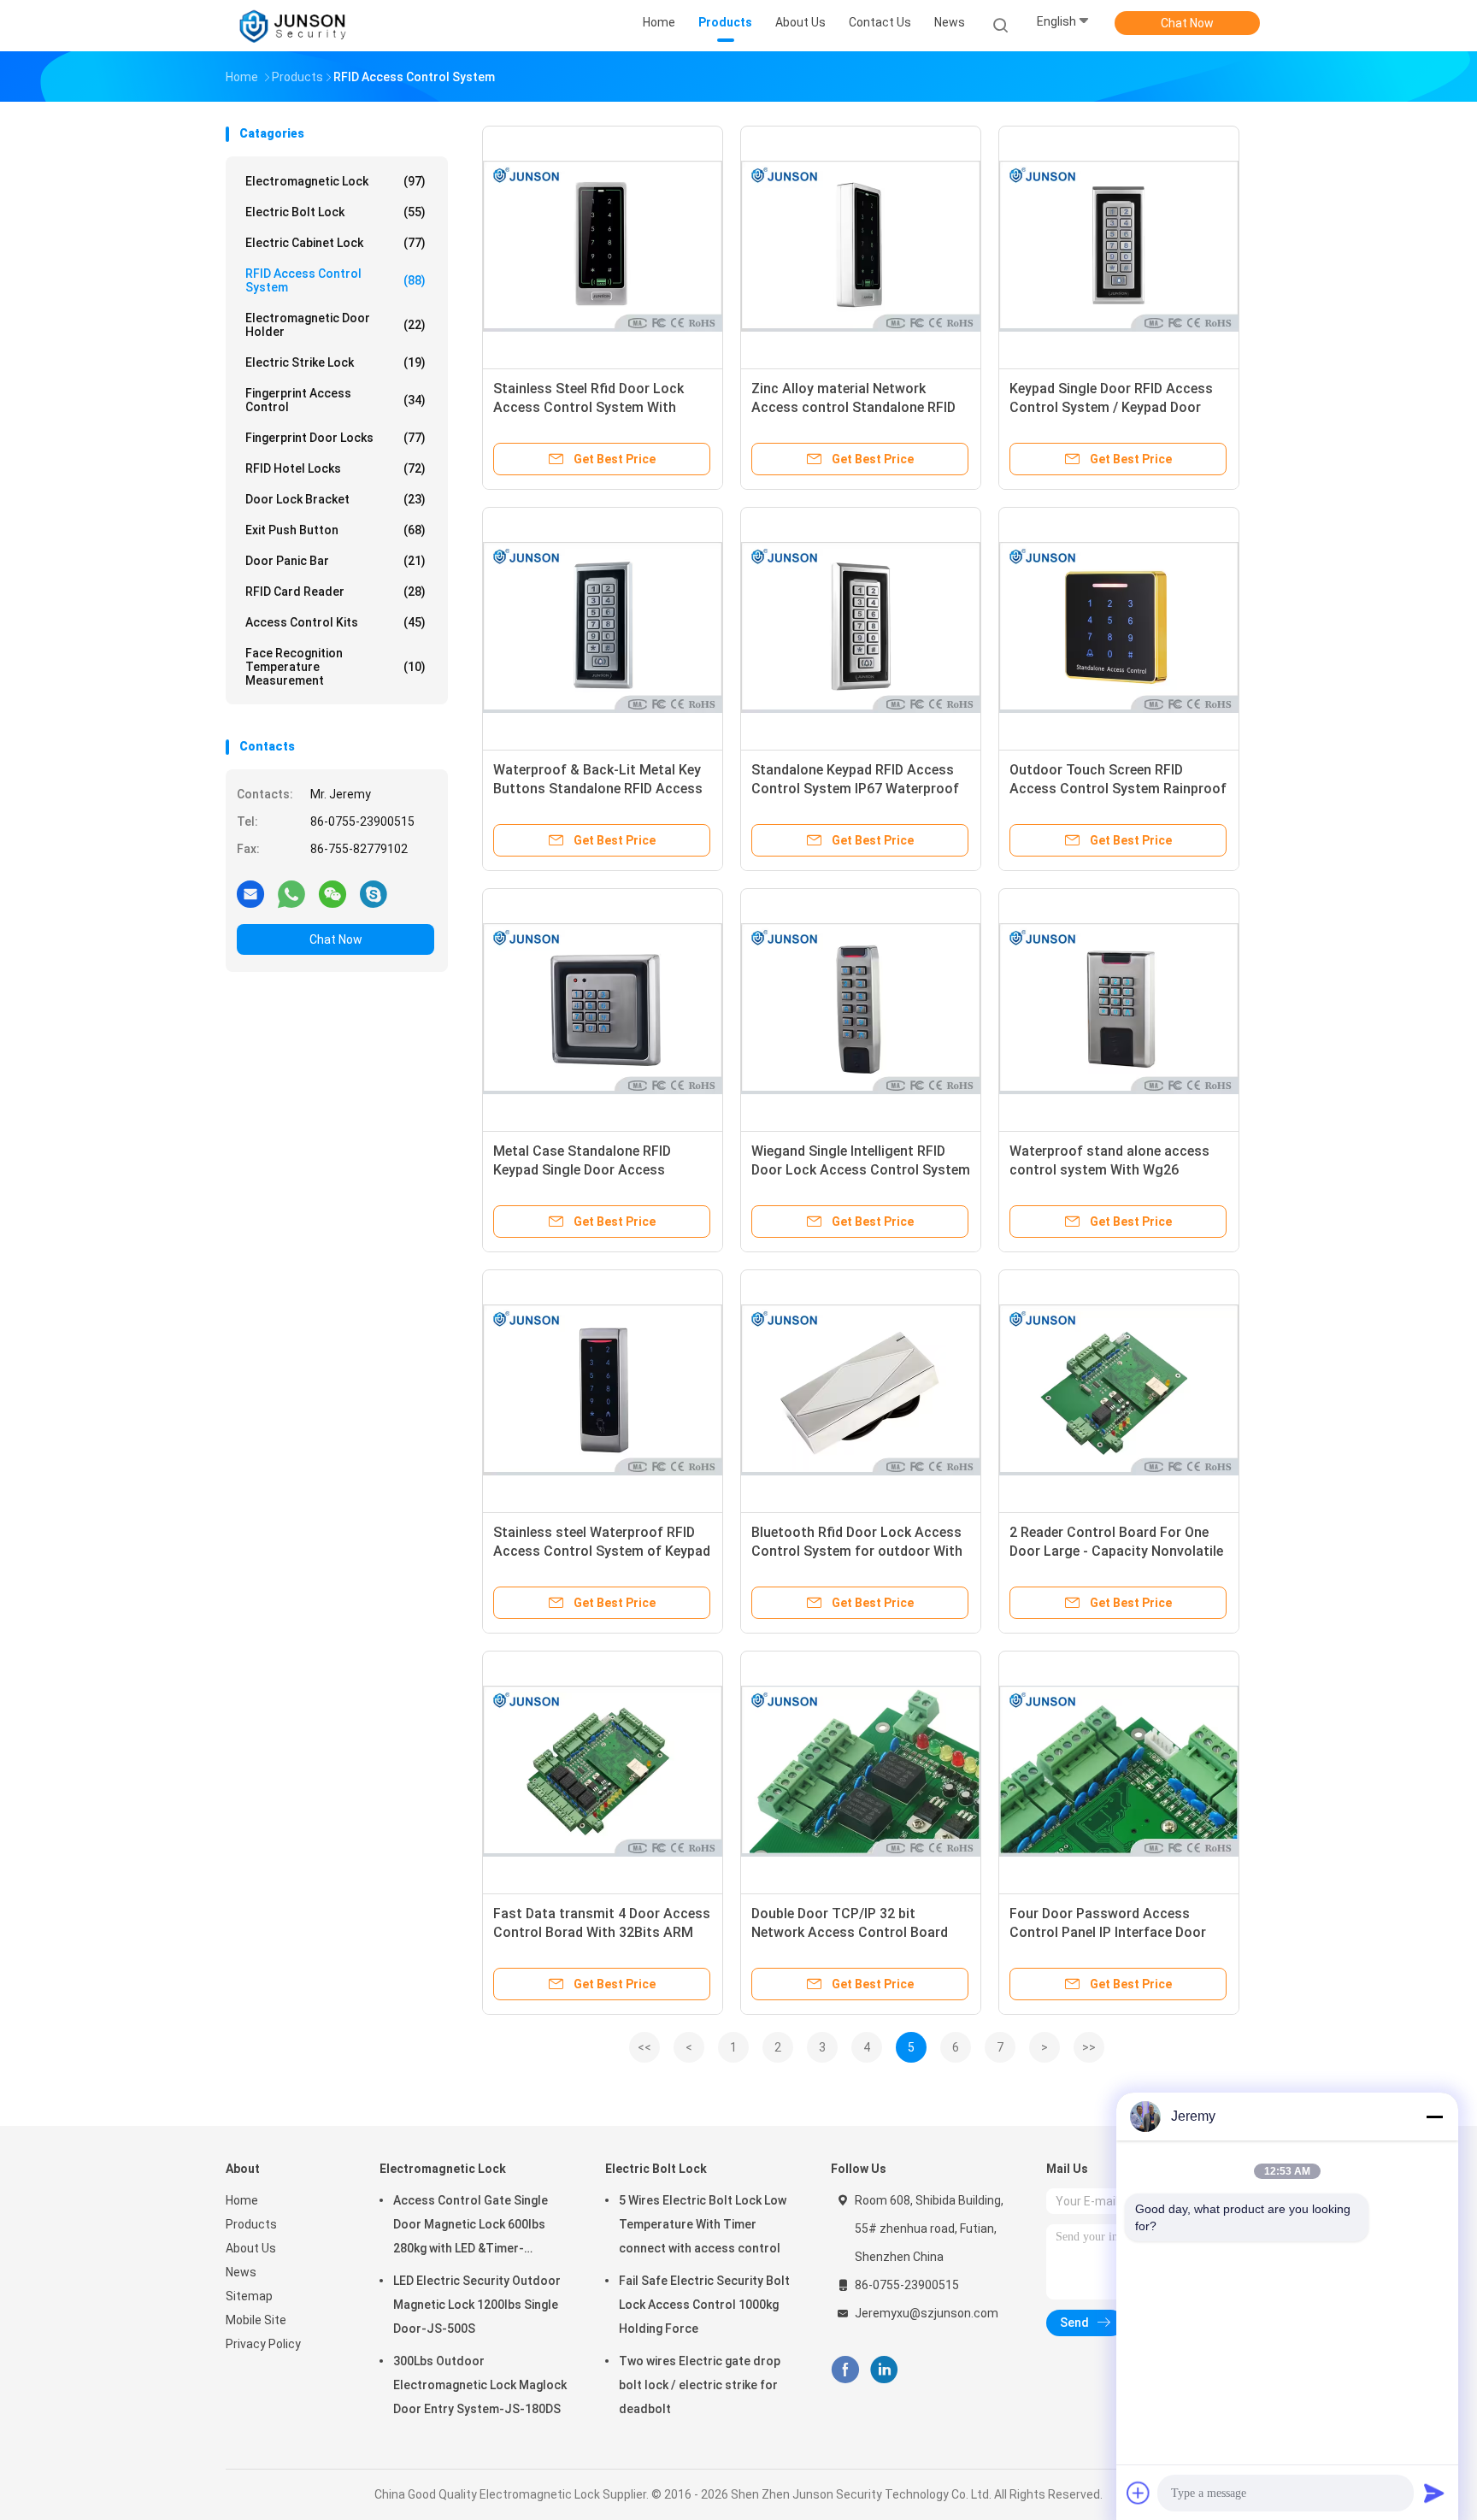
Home (242, 2200)
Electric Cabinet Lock (335, 243)
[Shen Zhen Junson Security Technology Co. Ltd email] (250, 893)
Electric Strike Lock (335, 362)
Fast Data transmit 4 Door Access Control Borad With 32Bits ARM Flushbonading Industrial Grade (602, 1932)
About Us (251, 2248)
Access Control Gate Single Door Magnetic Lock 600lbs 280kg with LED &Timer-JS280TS (471, 2227)
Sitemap (249, 2296)
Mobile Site (256, 2320)
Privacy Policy (263, 2344)
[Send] (1434, 2493)
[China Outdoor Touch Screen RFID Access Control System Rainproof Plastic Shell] (1119, 627)
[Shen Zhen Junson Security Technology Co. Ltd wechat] (332, 893)
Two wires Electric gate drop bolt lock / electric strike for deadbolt (700, 2385)
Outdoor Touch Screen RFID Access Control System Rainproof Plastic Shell (1118, 789)
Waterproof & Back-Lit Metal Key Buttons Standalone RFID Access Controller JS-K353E (598, 789)
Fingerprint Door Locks (335, 438)
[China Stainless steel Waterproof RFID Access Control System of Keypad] (603, 1390)
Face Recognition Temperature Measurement (335, 667)
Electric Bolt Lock (335, 212)
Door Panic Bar (335, 561)
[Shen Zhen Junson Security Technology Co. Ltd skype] (374, 893)
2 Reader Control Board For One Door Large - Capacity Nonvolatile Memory (1116, 1551)
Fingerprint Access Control (335, 400)
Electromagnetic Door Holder (335, 325)
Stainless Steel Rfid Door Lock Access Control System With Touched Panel (588, 407)
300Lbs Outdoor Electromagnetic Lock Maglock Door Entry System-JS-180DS (480, 2385)
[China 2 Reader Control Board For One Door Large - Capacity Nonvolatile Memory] (1119, 1390)
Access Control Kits (335, 622)
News (241, 2272)
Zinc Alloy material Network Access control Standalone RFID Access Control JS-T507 (853, 407)
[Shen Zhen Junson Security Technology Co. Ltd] (292, 26)
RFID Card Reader (335, 592)
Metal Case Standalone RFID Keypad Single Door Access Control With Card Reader (582, 1170)
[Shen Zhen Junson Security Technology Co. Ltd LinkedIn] (884, 2370)
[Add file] (1139, 2493)
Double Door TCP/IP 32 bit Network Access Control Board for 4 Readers (850, 1932)
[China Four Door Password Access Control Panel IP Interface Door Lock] (1119, 1771)
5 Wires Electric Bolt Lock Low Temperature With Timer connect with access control (703, 2224)
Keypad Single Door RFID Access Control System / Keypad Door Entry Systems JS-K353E (1111, 407)
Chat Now (1187, 23)
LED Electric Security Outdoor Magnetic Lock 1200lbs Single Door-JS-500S (477, 2305)
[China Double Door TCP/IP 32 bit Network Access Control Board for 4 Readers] (861, 1771)
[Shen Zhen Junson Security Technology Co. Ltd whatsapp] (291, 893)
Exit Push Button (335, 530)
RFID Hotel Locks (335, 468)
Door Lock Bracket (335, 499)
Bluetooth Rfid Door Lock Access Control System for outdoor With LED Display (857, 1551)
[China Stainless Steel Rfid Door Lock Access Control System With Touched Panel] (603, 246)
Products (251, 2224)
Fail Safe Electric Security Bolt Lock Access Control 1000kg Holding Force (704, 2305)
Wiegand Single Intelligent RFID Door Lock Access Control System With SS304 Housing (861, 1170)
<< (644, 2047)
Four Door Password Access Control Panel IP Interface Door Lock (1108, 1932)
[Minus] (1434, 2117)
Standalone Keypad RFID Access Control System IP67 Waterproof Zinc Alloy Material (855, 789)
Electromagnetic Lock (335, 181)
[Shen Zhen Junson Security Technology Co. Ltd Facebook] (845, 2370)
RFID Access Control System (335, 280)
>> (1089, 2047)
